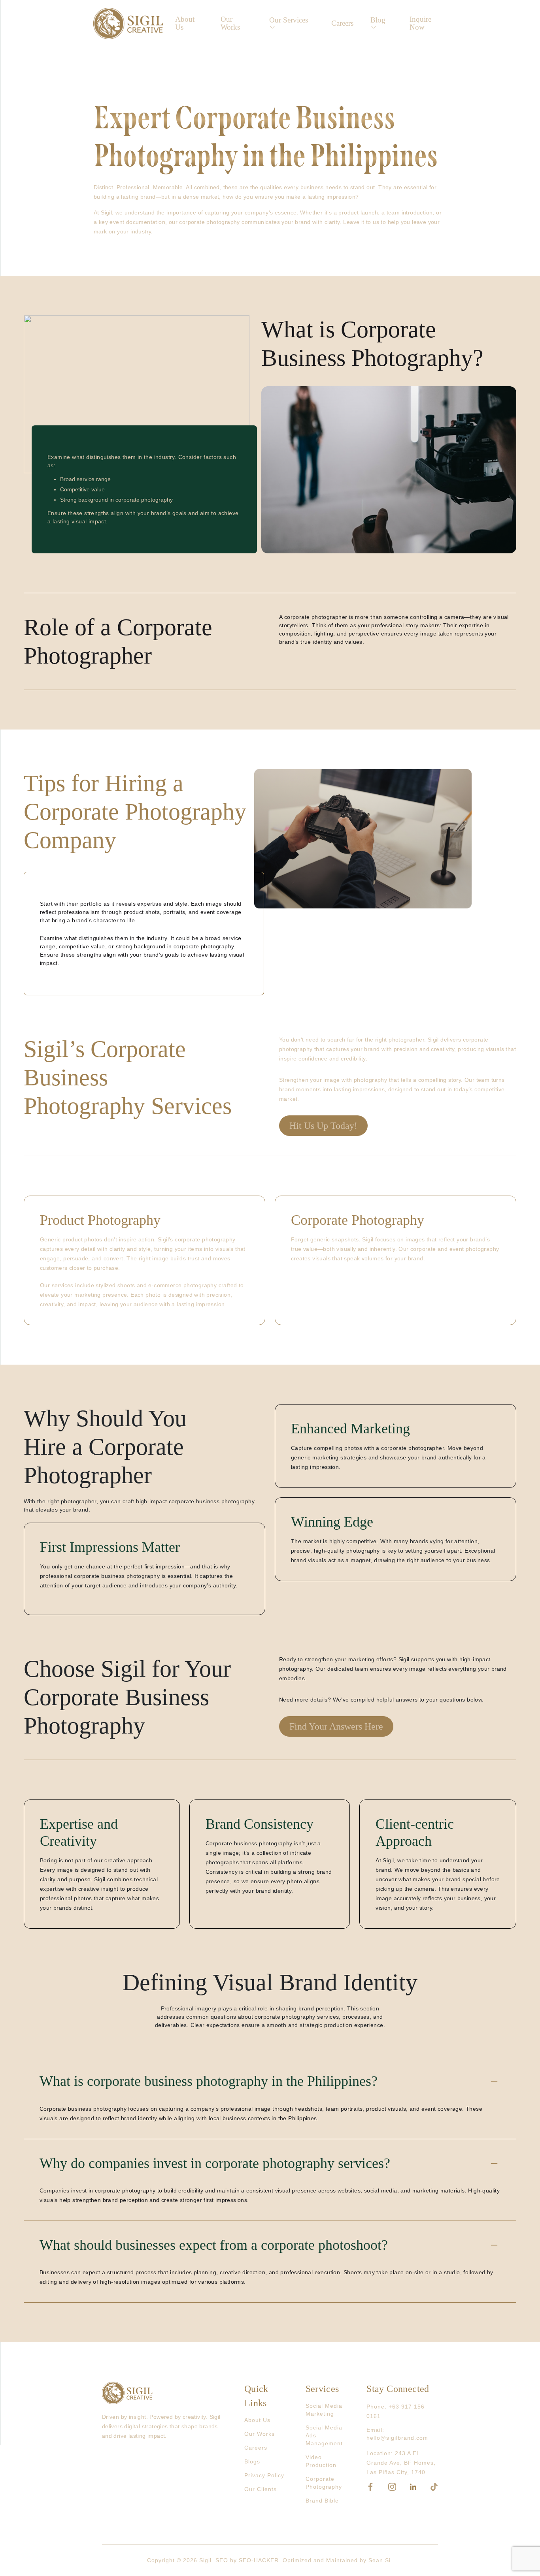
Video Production (321, 2461)
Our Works (230, 23)
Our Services (289, 20)
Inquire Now (420, 23)
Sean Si (380, 2560)
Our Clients (261, 2489)
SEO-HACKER (259, 2560)
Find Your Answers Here (336, 1726)
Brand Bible (322, 2501)
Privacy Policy (264, 2475)
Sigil (205, 2560)
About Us (185, 23)
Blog (378, 20)
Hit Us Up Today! (323, 1126)
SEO (222, 2560)
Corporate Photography (324, 2483)
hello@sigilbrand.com (397, 2438)
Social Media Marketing (324, 2410)
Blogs (252, 2461)
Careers (342, 23)
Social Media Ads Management (324, 2435)
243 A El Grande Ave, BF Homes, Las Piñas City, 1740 (401, 2463)
